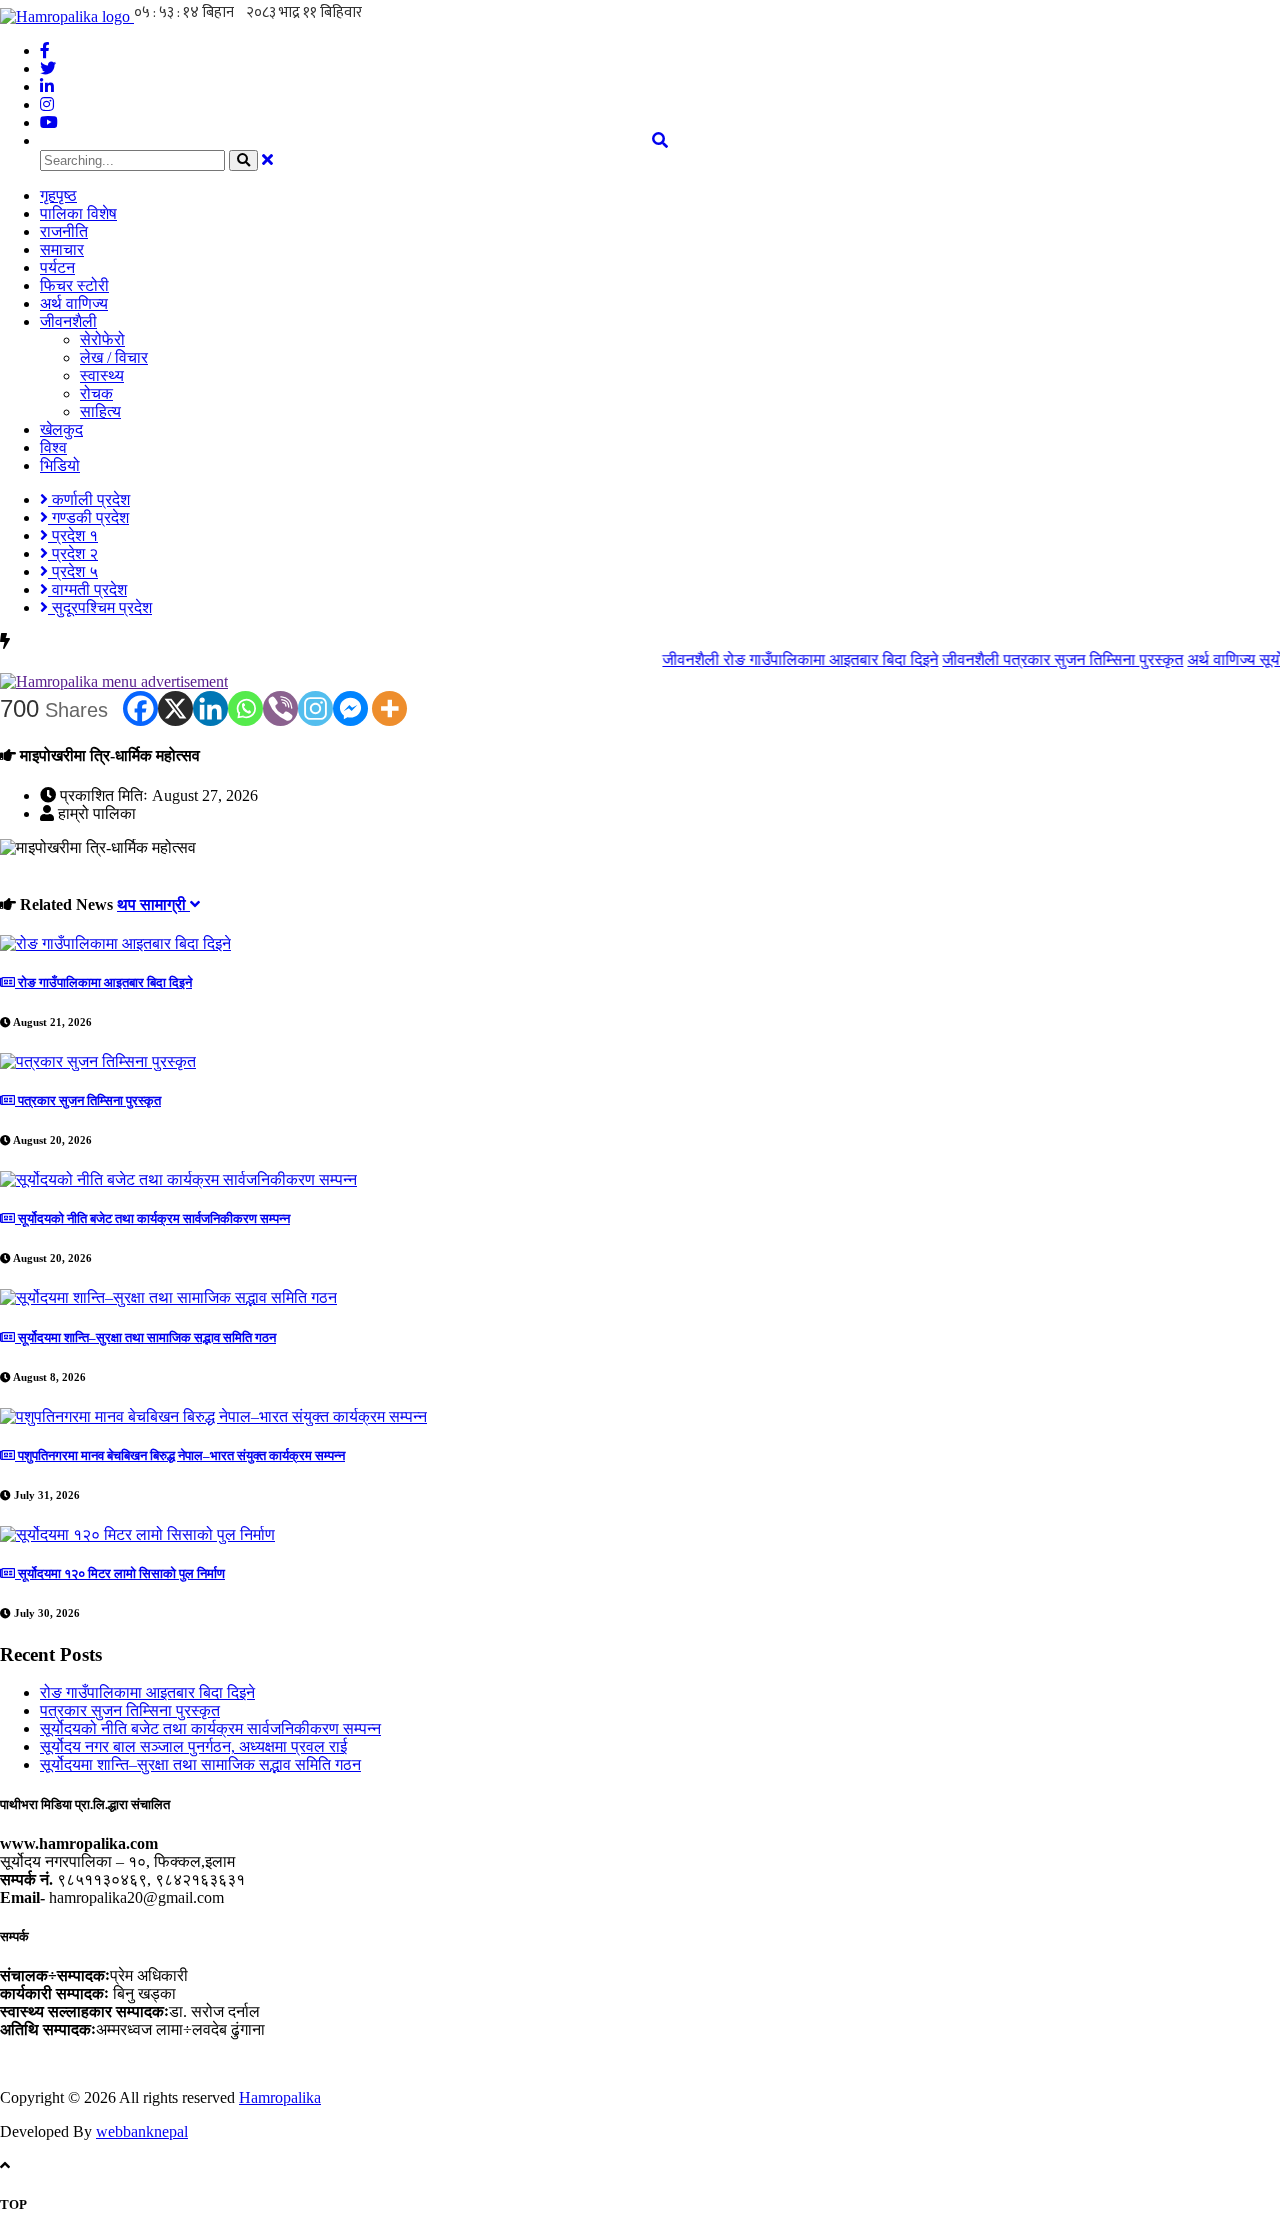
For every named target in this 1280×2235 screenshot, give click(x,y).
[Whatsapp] (245, 708)
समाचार (62, 249)
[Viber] (280, 708)
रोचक (96, 393)
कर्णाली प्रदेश (89, 499)
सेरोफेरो (102, 339)
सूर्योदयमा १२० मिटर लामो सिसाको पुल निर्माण (120, 1573)
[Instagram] (315, 708)
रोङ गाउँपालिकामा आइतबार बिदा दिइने (774, 659)
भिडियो (60, 465)
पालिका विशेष (78, 213)
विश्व (53, 447)
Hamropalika (280, 2097)
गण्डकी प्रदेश (88, 517)
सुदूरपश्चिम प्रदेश (100, 607)
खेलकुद (61, 429)
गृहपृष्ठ (58, 195)
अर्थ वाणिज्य (74, 303)
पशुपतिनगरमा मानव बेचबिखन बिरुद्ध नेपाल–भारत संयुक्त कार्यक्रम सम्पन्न (180, 1455)
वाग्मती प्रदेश (87, 589)
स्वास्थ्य (102, 375)
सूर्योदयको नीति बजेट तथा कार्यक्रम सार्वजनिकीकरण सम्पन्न (152, 1218)
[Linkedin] (210, 708)
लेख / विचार (114, 357)
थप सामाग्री (153, 904)
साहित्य (100, 411)
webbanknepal (142, 2131)
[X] (175, 708)
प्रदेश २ (73, 553)
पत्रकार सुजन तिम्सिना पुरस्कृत (1036, 659)
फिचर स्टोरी (74, 285)
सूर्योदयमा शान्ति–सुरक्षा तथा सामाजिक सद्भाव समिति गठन (145, 1337)
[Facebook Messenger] (350, 708)
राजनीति (64, 231)
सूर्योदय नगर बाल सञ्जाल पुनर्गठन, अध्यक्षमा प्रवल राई (193, 1746)
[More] (389, 708)
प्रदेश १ (73, 535)
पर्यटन (57, 267)
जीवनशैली (68, 321)
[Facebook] (140, 708)
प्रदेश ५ (73, 571)
